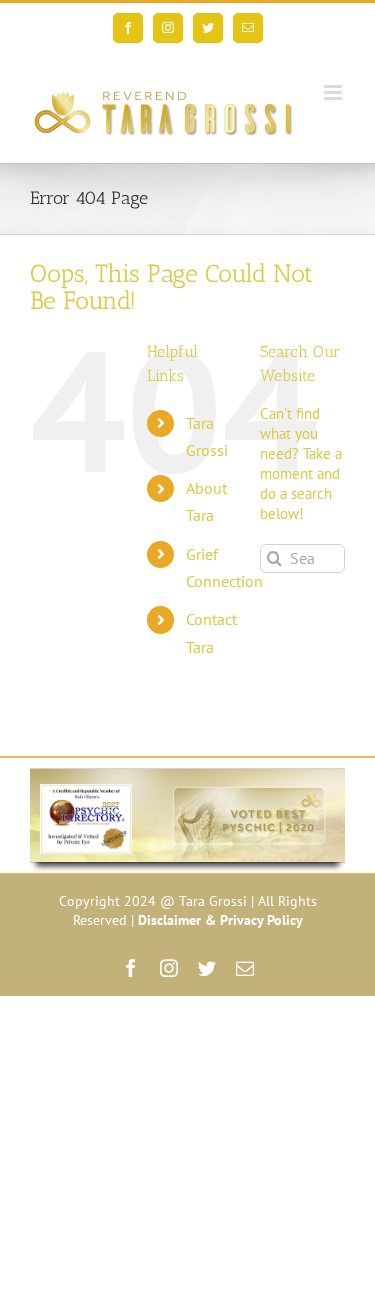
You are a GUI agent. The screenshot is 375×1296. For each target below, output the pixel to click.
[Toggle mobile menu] (334, 92)
